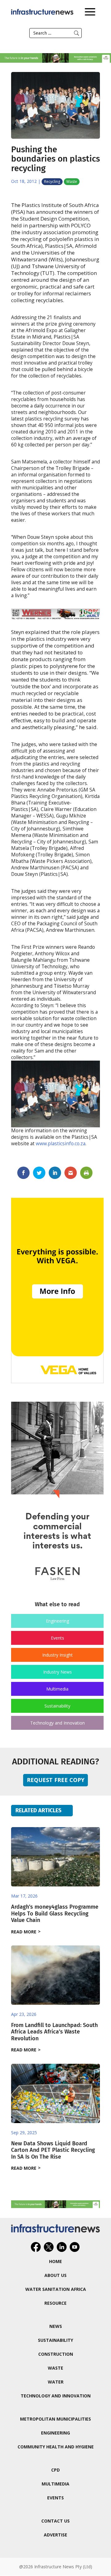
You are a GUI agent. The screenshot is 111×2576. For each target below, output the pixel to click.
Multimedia (57, 1689)
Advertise (55, 2535)
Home (55, 2261)
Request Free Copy (56, 1780)
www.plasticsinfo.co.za (61, 1144)
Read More (24, 1932)
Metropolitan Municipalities (55, 2419)
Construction (56, 2354)
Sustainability (57, 1706)
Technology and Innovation (58, 1723)
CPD (55, 2470)
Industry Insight (58, 1655)
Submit (76, 33)
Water (56, 2382)
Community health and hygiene (56, 2447)
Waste (72, 182)
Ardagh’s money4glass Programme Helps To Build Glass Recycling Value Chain (55, 1913)
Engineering (58, 1621)
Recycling (52, 182)
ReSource (55, 2303)
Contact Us (55, 2521)
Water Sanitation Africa (56, 2289)
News (56, 2326)
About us (55, 2275)
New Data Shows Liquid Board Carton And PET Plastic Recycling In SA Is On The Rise (53, 2150)
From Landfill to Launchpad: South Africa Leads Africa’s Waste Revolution (54, 2032)
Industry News (58, 1672)
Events (58, 1638)
